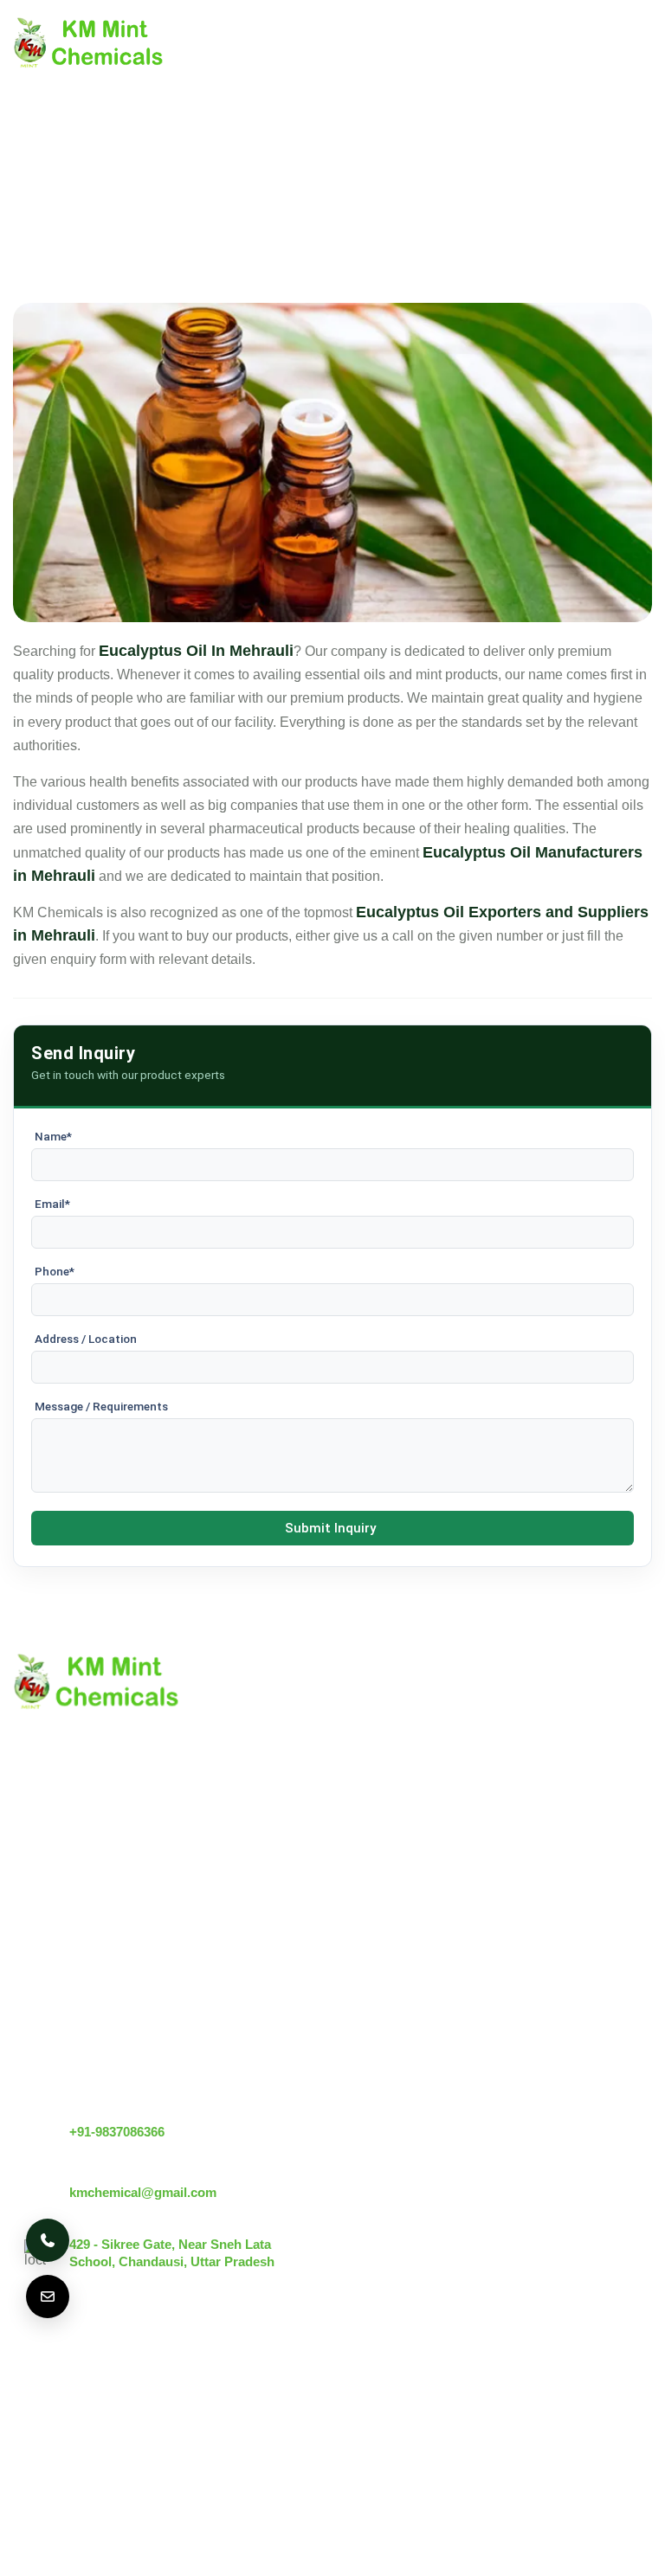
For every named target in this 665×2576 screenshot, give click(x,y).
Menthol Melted (226, 1992)
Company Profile (65, 1913)
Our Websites (55, 2030)
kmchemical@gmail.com (143, 2192)
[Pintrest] (550, 2393)
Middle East (330, 2375)
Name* (53, 1136)
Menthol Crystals (231, 1883)
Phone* (55, 1271)
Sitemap (39, 1972)
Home (32, 1883)
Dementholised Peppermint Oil (274, 2022)
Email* (52, 1204)
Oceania (177, 2425)
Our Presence (55, 2001)
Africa (102, 2425)
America (49, 2375)
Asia (39, 2425)
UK (116, 2375)
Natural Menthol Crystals (255, 1913)
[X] (593, 2393)
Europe (181, 2375)
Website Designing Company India (359, 2538)
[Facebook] (636, 2393)
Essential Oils (222, 2051)
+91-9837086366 (117, 2132)
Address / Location (86, 1339)
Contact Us (47, 1942)
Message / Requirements (101, 1406)
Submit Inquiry (330, 1528)
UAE (249, 2375)
